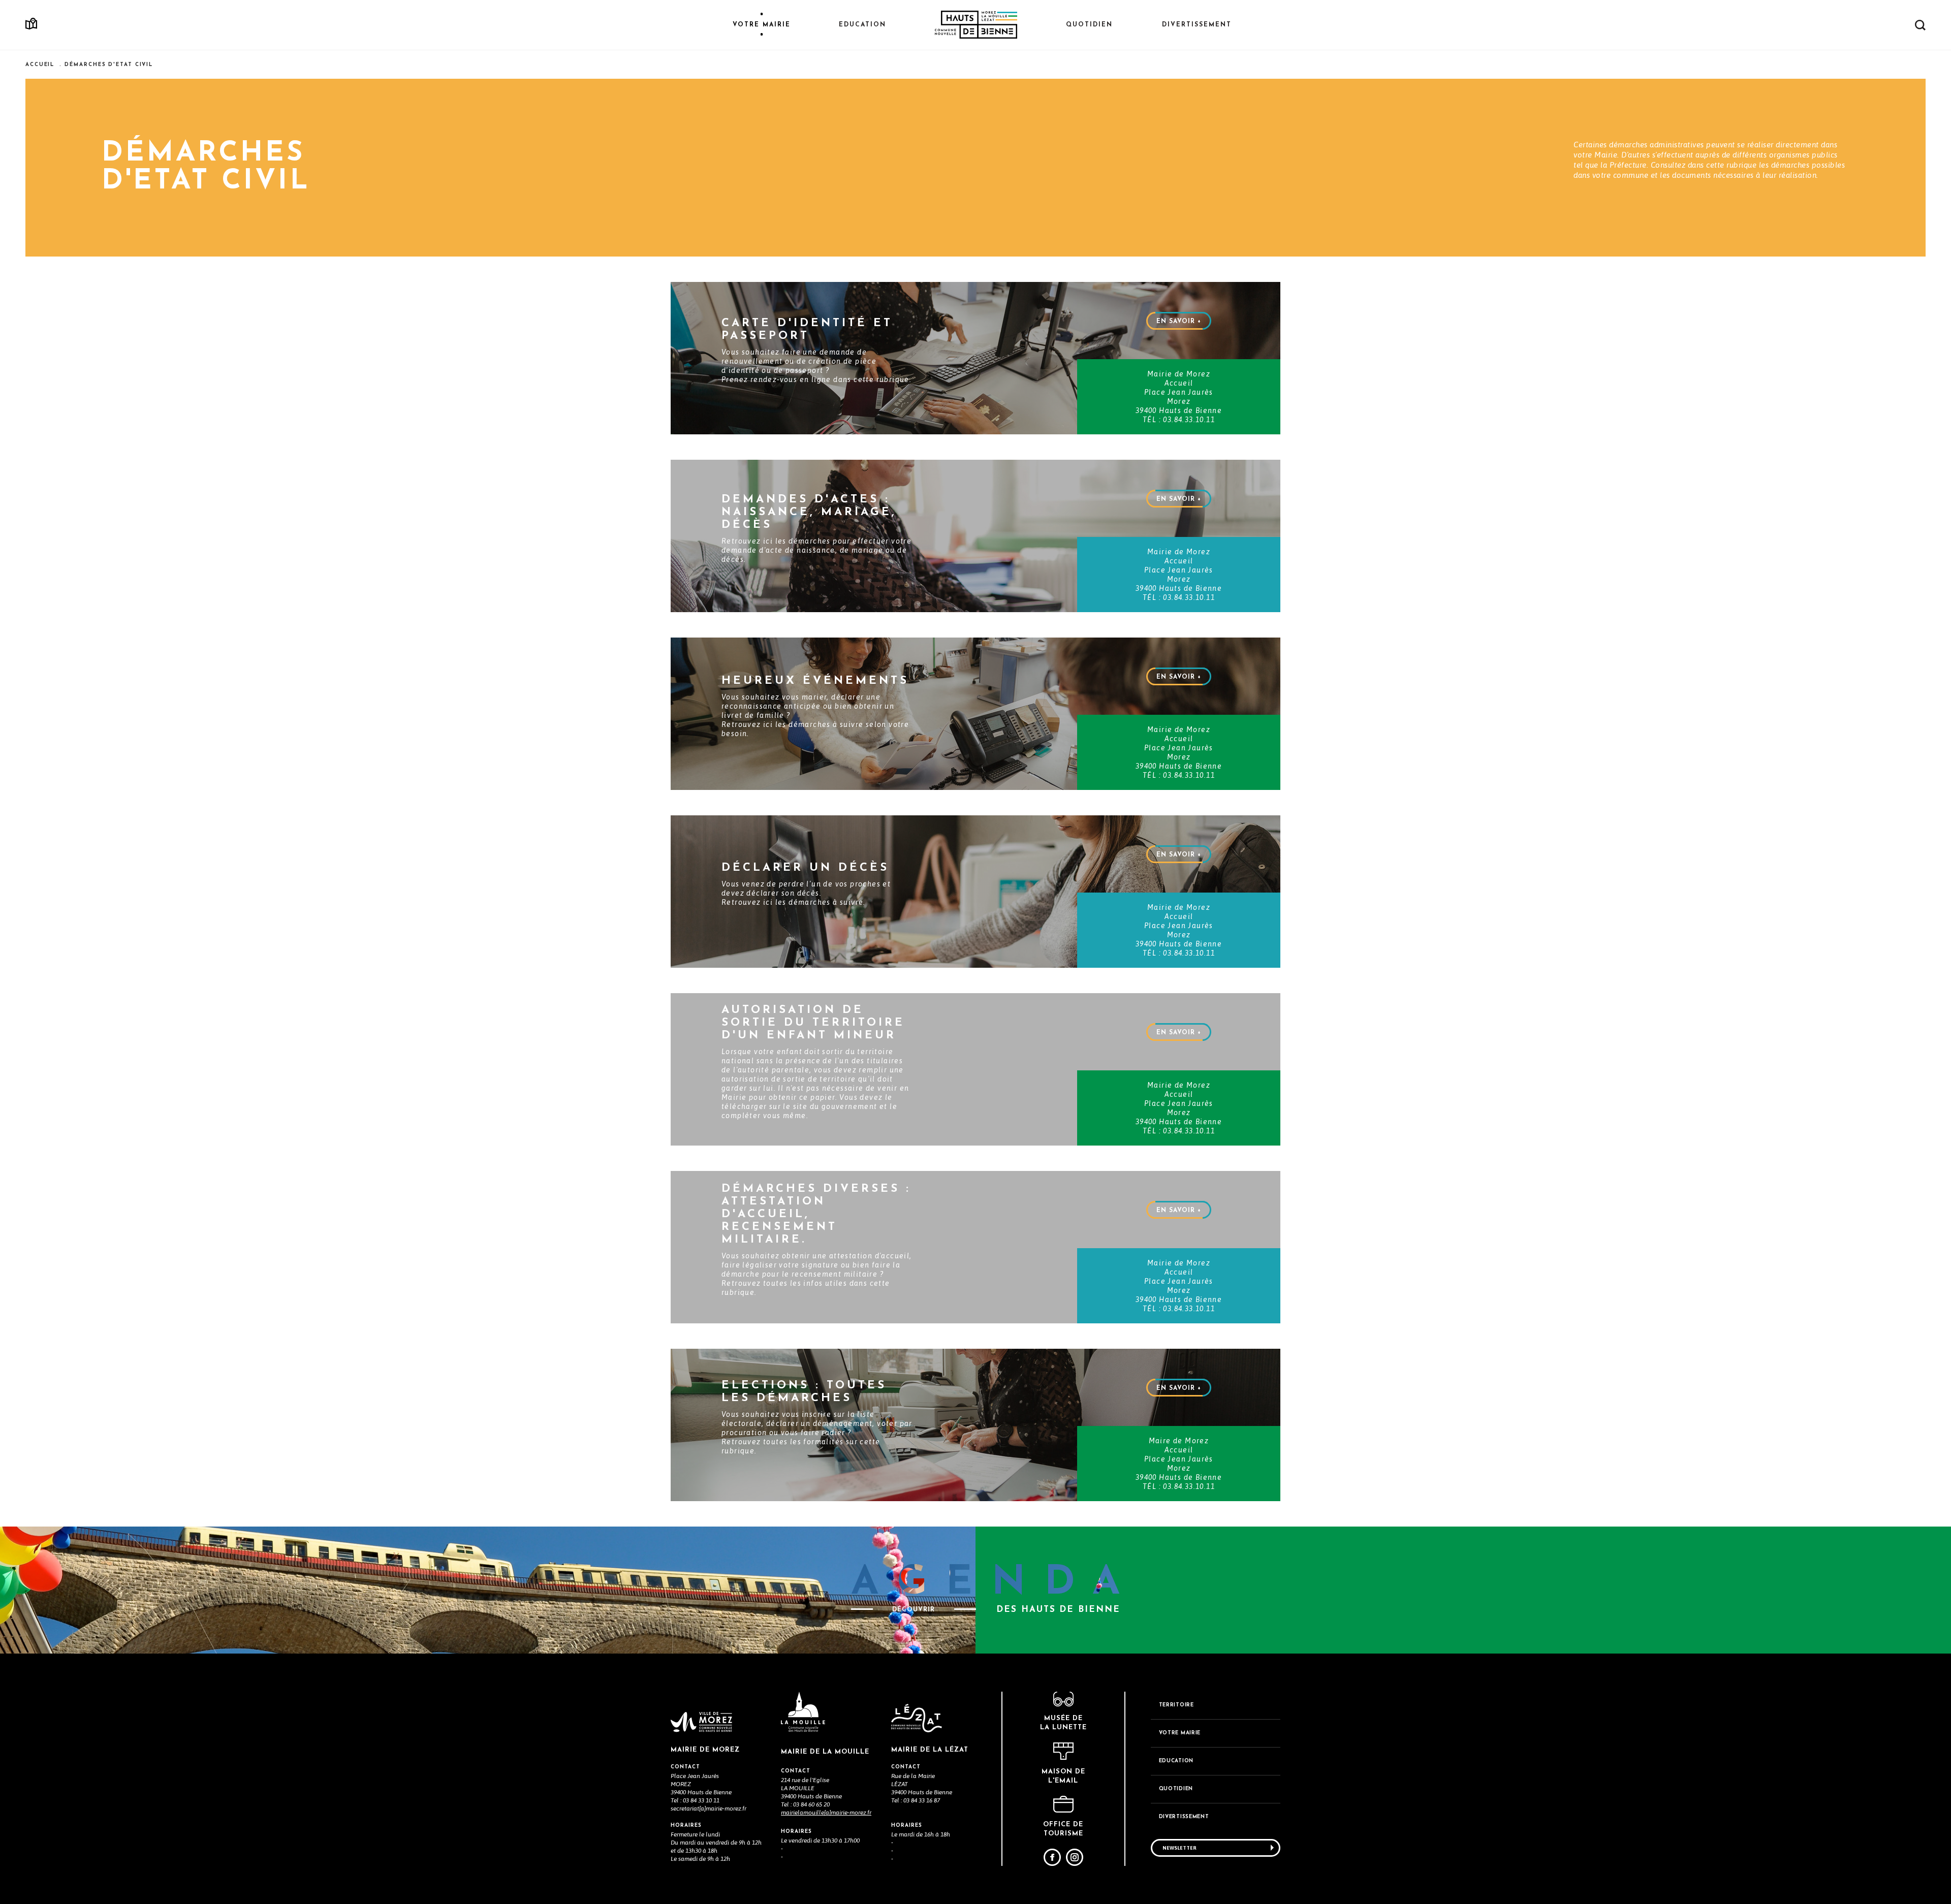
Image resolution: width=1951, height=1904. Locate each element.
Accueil (40, 65)
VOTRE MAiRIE (1180, 1733)
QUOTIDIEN (1176, 1789)
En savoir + (1179, 322)
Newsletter (1179, 1848)
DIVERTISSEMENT (1184, 1817)
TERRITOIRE (1176, 1705)
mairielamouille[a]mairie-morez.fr (826, 1813)
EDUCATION (1176, 1761)
